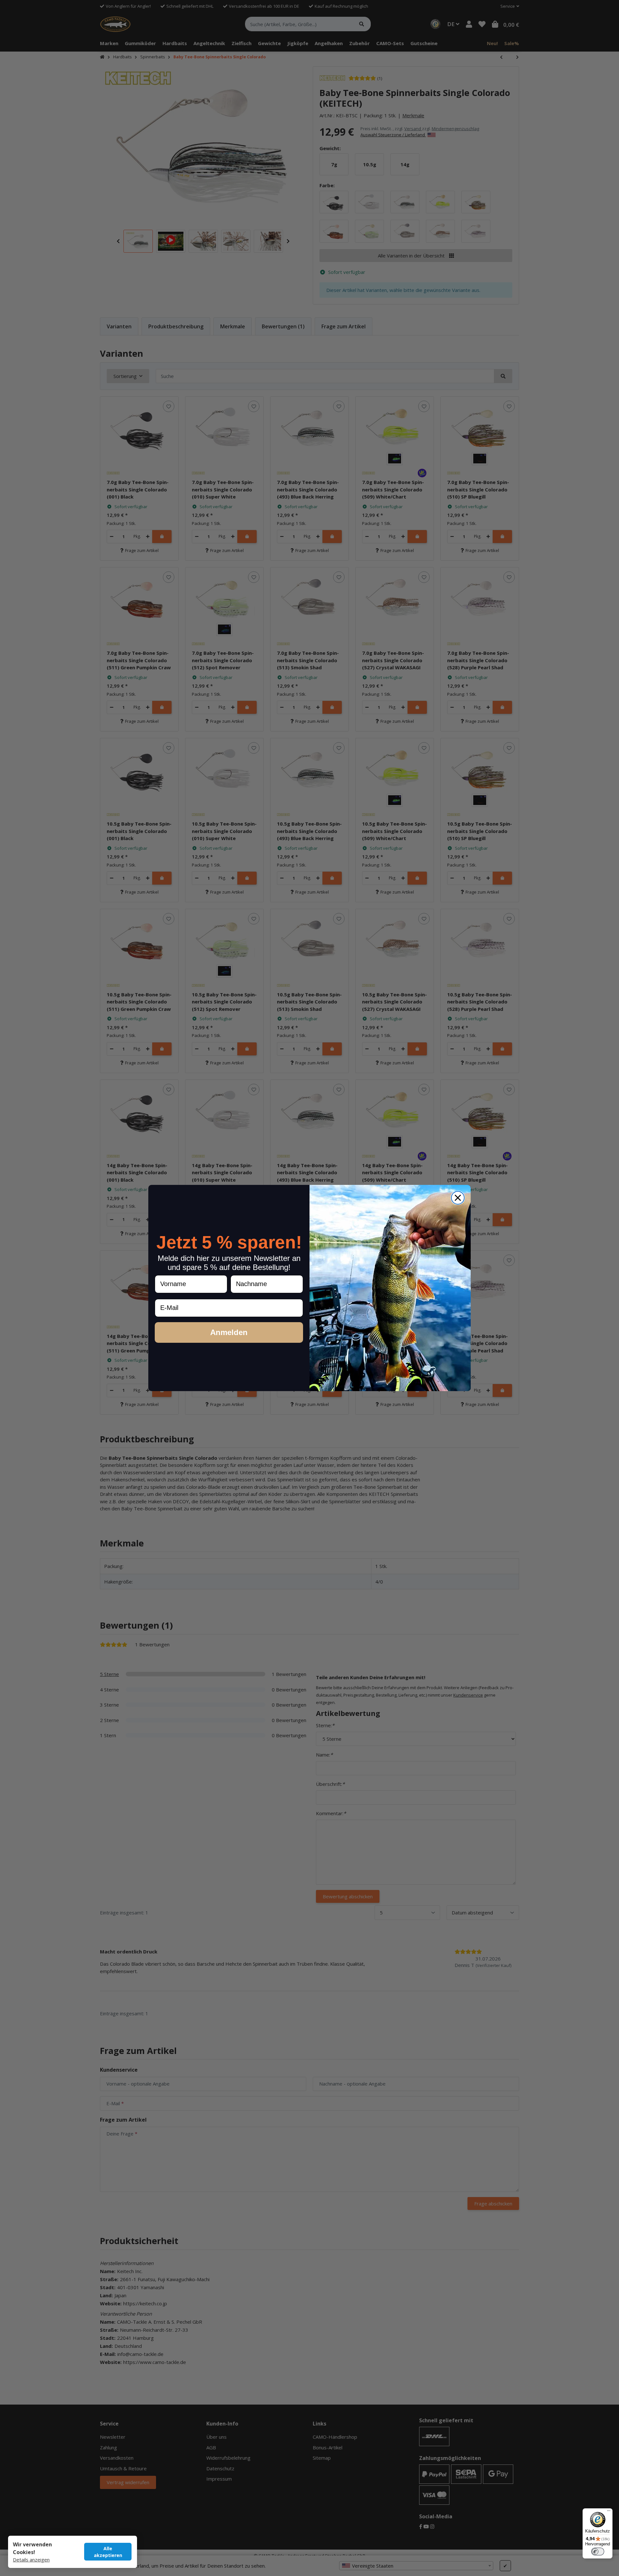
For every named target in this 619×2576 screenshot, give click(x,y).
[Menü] (609, 2512)
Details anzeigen (31, 2560)
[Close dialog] (458, 1198)
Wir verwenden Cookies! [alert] (32, 2548)
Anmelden (229, 1332)
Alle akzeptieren (108, 2552)
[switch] (598, 2552)
